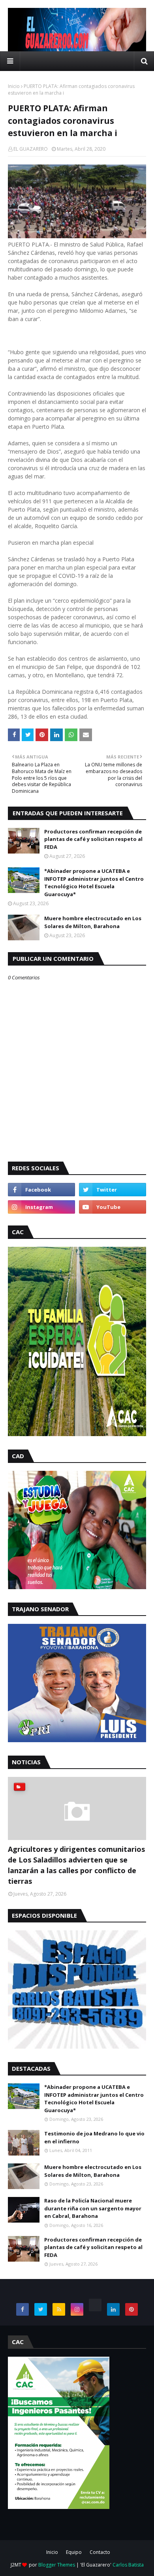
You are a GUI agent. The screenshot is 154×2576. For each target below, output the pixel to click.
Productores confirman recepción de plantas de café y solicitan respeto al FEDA (93, 839)
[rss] (59, 2309)
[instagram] (41, 1207)
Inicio (14, 86)
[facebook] (41, 1190)
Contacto (100, 2552)
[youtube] (113, 1207)
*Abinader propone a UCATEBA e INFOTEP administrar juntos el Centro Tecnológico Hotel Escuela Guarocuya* (94, 883)
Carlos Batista (128, 2565)
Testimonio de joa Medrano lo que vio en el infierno (94, 2137)
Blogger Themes (57, 2565)
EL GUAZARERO (31, 149)
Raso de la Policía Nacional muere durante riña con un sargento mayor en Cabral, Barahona (93, 2208)
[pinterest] (131, 2309)
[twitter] (113, 1190)
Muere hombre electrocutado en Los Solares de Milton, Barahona (93, 922)
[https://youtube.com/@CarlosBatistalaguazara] (95, 2305)
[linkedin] (113, 2309)
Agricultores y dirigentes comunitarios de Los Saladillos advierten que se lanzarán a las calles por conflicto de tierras (76, 1865)
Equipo (74, 2552)
